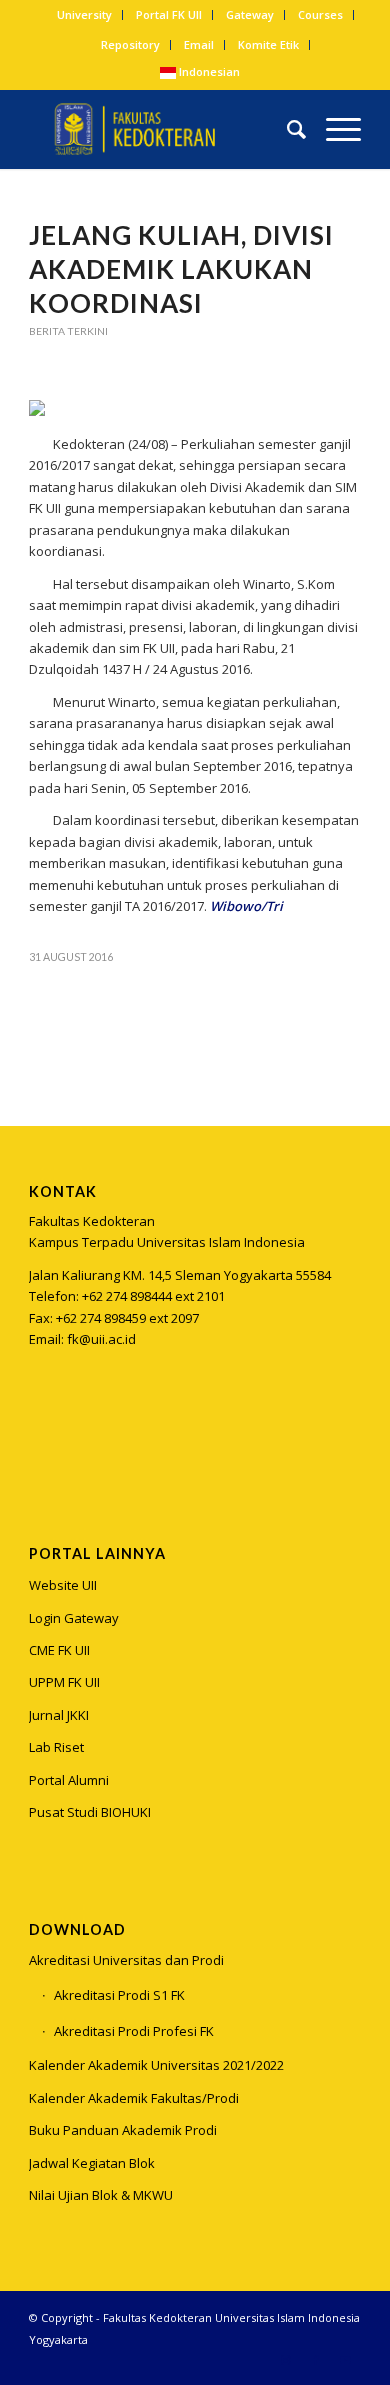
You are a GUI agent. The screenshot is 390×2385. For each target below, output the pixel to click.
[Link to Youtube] (346, 2360)
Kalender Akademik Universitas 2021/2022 (156, 2065)
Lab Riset (56, 1747)
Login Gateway (74, 1618)
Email (199, 44)
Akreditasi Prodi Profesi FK (134, 2031)
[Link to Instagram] (43, 1439)
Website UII (63, 1585)
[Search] (286, 129)
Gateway (250, 14)
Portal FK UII (169, 14)
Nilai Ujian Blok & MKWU (101, 2195)
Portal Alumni (69, 1780)
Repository (130, 44)
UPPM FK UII (64, 1682)
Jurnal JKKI (59, 1715)
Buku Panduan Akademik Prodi (123, 2130)
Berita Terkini (68, 331)
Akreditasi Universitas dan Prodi (126, 1960)
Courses (320, 14)
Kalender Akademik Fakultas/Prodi (134, 2098)
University (84, 14)
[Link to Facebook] (316, 2360)
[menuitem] (85, 15)
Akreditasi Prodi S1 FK (119, 1995)
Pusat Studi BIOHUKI (90, 1812)
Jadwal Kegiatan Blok (92, 2163)
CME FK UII (59, 1650)
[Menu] (333, 129)
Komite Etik (268, 44)
